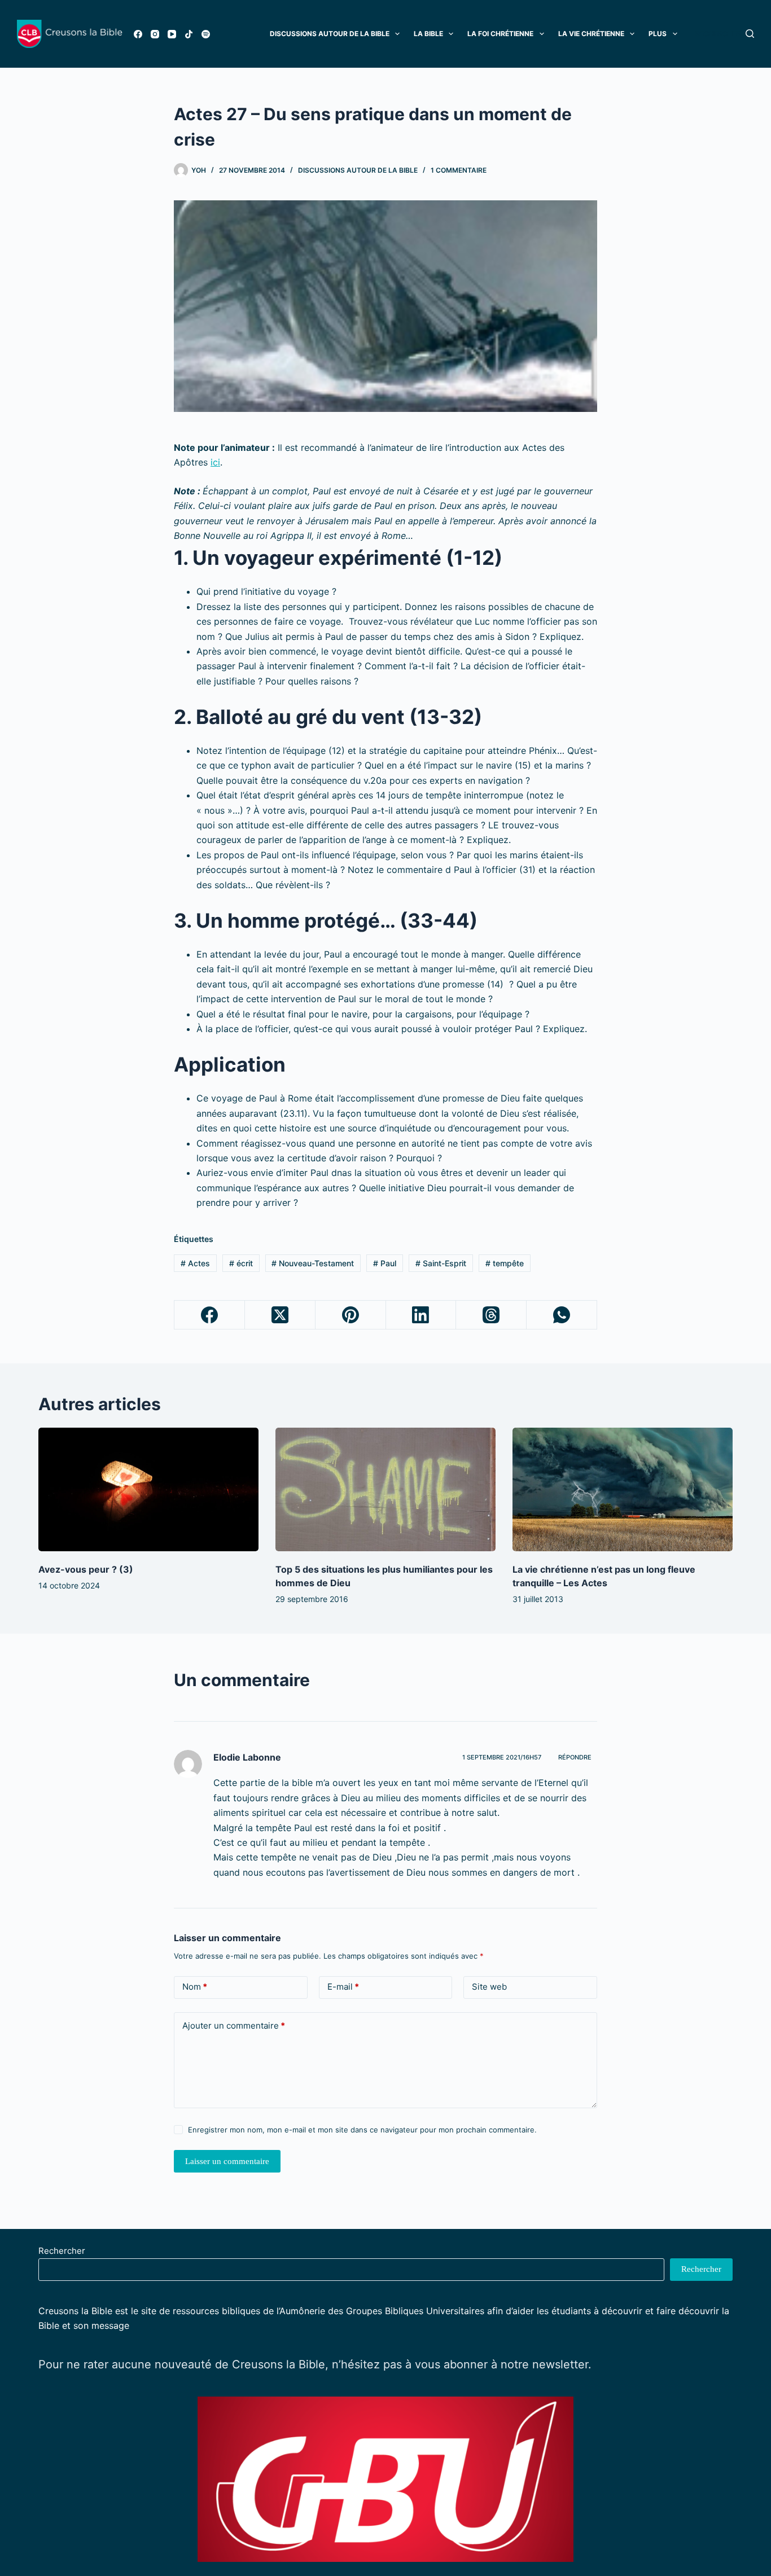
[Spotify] (206, 34)
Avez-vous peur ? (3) (86, 1569)
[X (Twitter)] (280, 1315)
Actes (195, 1263)
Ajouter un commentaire (234, 2026)
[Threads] (491, 1315)
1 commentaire (459, 170)
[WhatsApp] (562, 1315)
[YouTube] (172, 34)
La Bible (428, 34)
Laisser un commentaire (227, 2161)
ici (215, 462)
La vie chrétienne (591, 34)
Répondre (575, 1757)
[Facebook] (138, 34)
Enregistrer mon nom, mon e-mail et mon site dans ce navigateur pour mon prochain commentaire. (362, 2130)
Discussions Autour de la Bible (330, 34)
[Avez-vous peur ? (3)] (148, 1489)
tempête (505, 1263)
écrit (241, 1263)
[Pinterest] (351, 1315)
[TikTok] (189, 34)
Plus (658, 34)
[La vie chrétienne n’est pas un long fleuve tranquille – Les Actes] (623, 1489)
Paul (385, 1263)
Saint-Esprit (441, 1263)
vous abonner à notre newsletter (501, 2364)
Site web (489, 1987)
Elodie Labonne (247, 1757)
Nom (195, 1987)
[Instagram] (155, 34)
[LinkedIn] (421, 1315)
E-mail (343, 1987)
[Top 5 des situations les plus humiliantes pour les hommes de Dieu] (385, 1489)
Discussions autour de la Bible (358, 170)
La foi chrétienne (500, 34)
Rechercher (62, 2251)
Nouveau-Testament (313, 1263)
